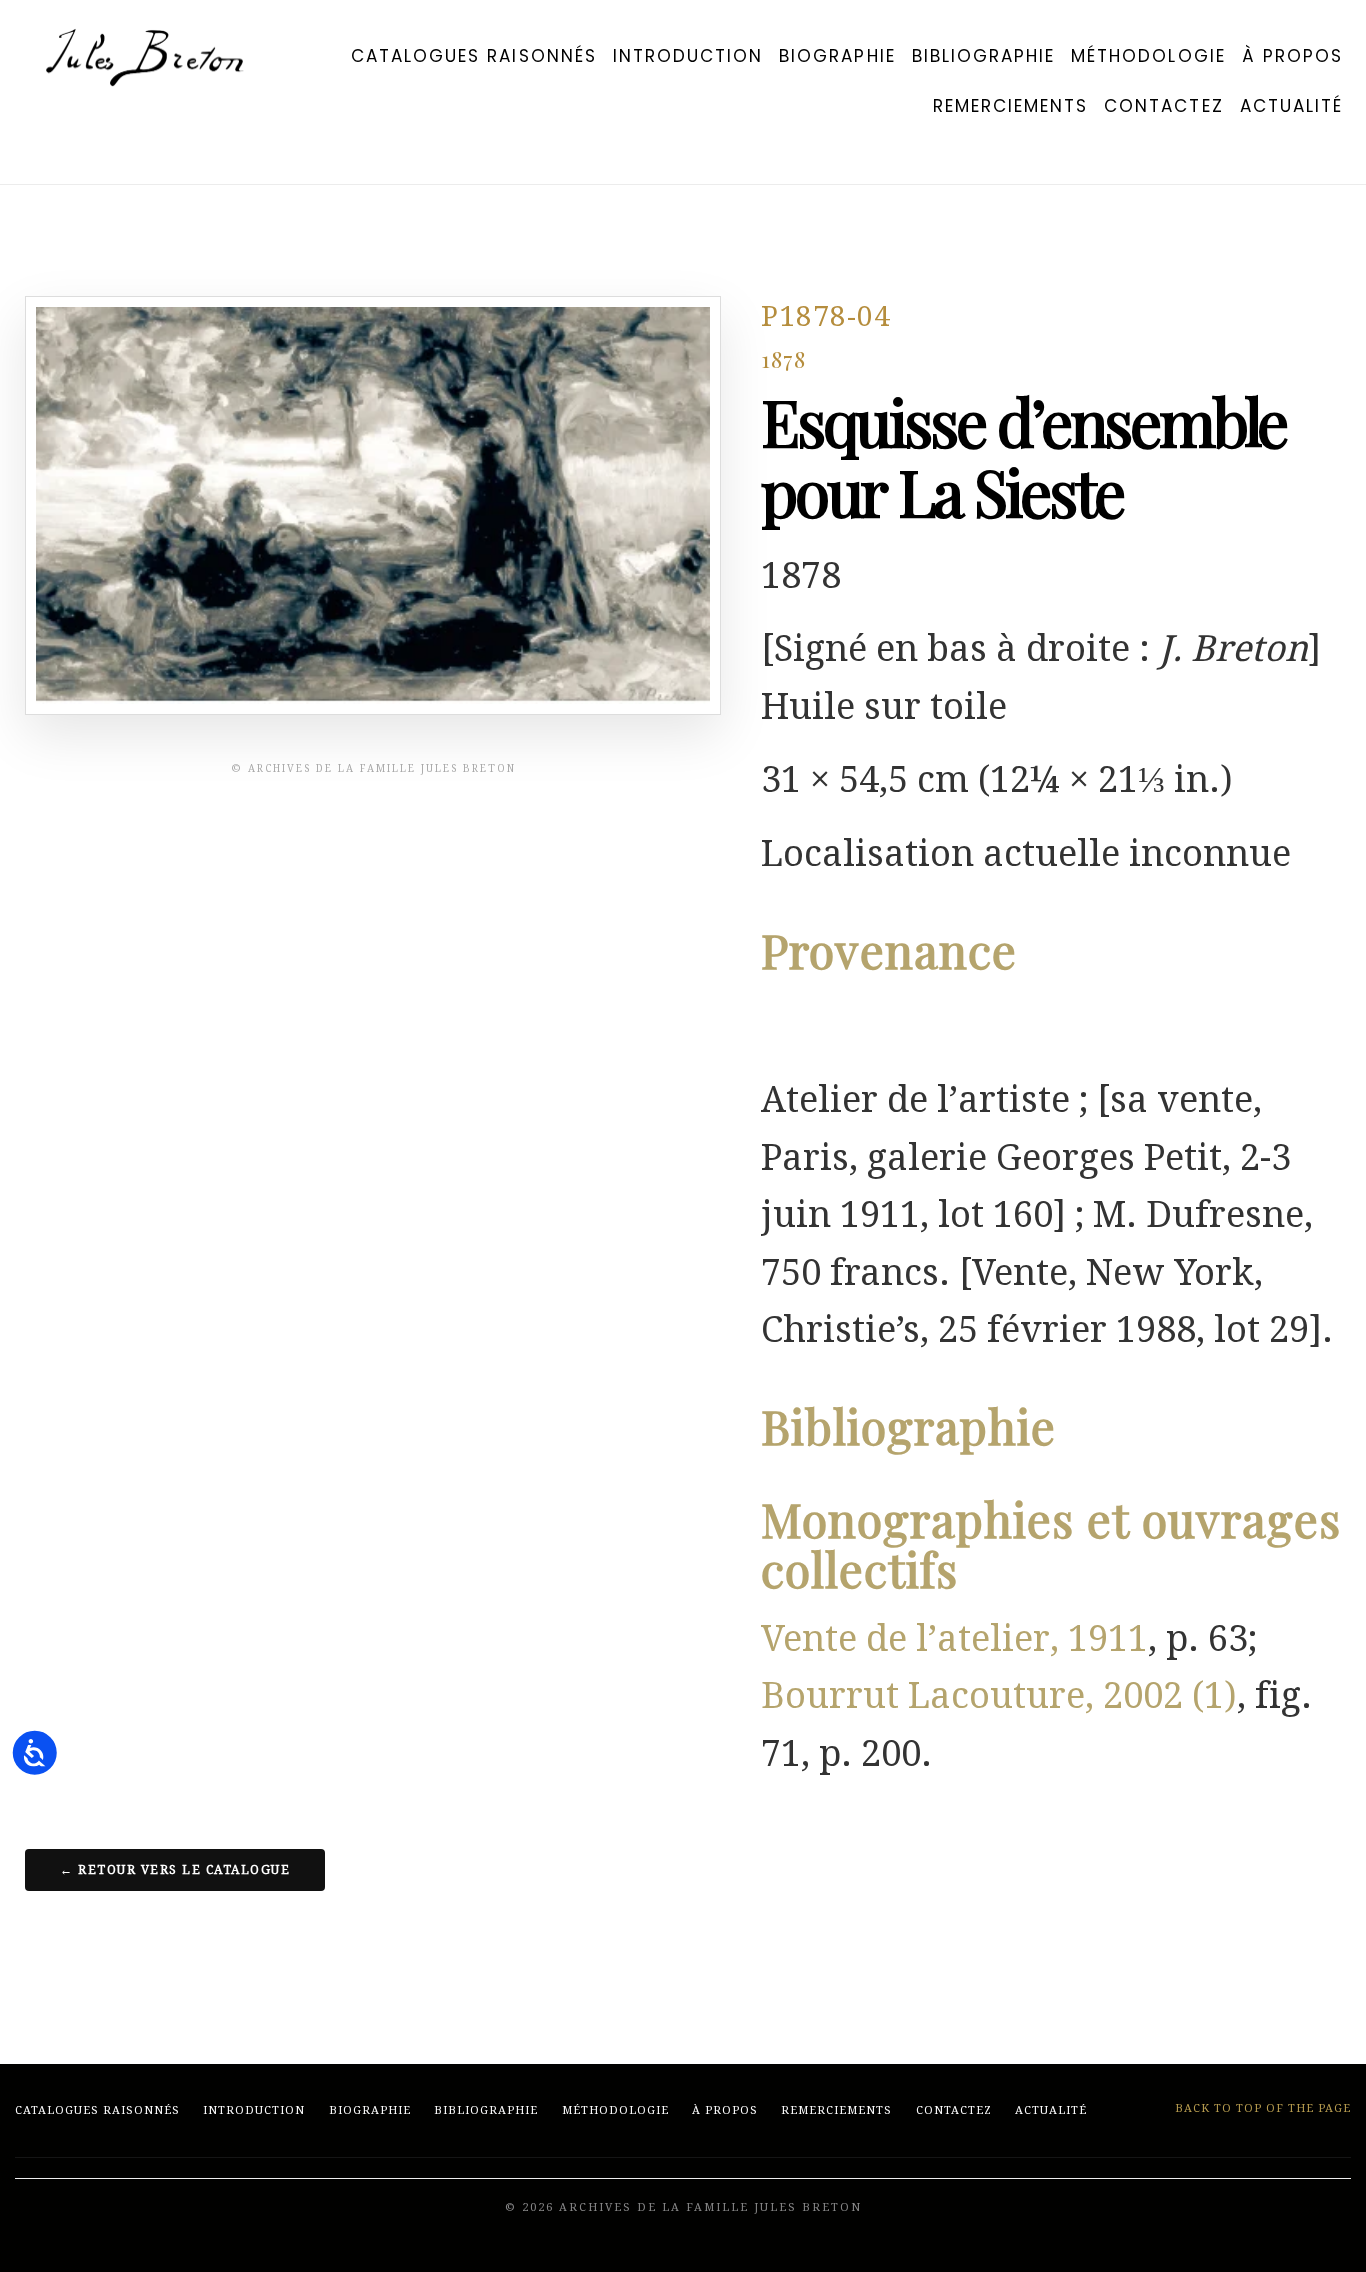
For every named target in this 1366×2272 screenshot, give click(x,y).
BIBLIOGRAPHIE (984, 56)
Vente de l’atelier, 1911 (954, 1638)
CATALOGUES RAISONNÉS (474, 56)
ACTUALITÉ (1291, 106)
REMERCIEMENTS (1011, 106)
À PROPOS (1292, 56)
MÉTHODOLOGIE (1148, 56)
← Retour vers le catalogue (175, 1870)
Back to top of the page (1261, 2108)
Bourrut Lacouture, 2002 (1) (999, 1695)
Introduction (688, 56)
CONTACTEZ (1163, 106)
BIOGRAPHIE (837, 56)
